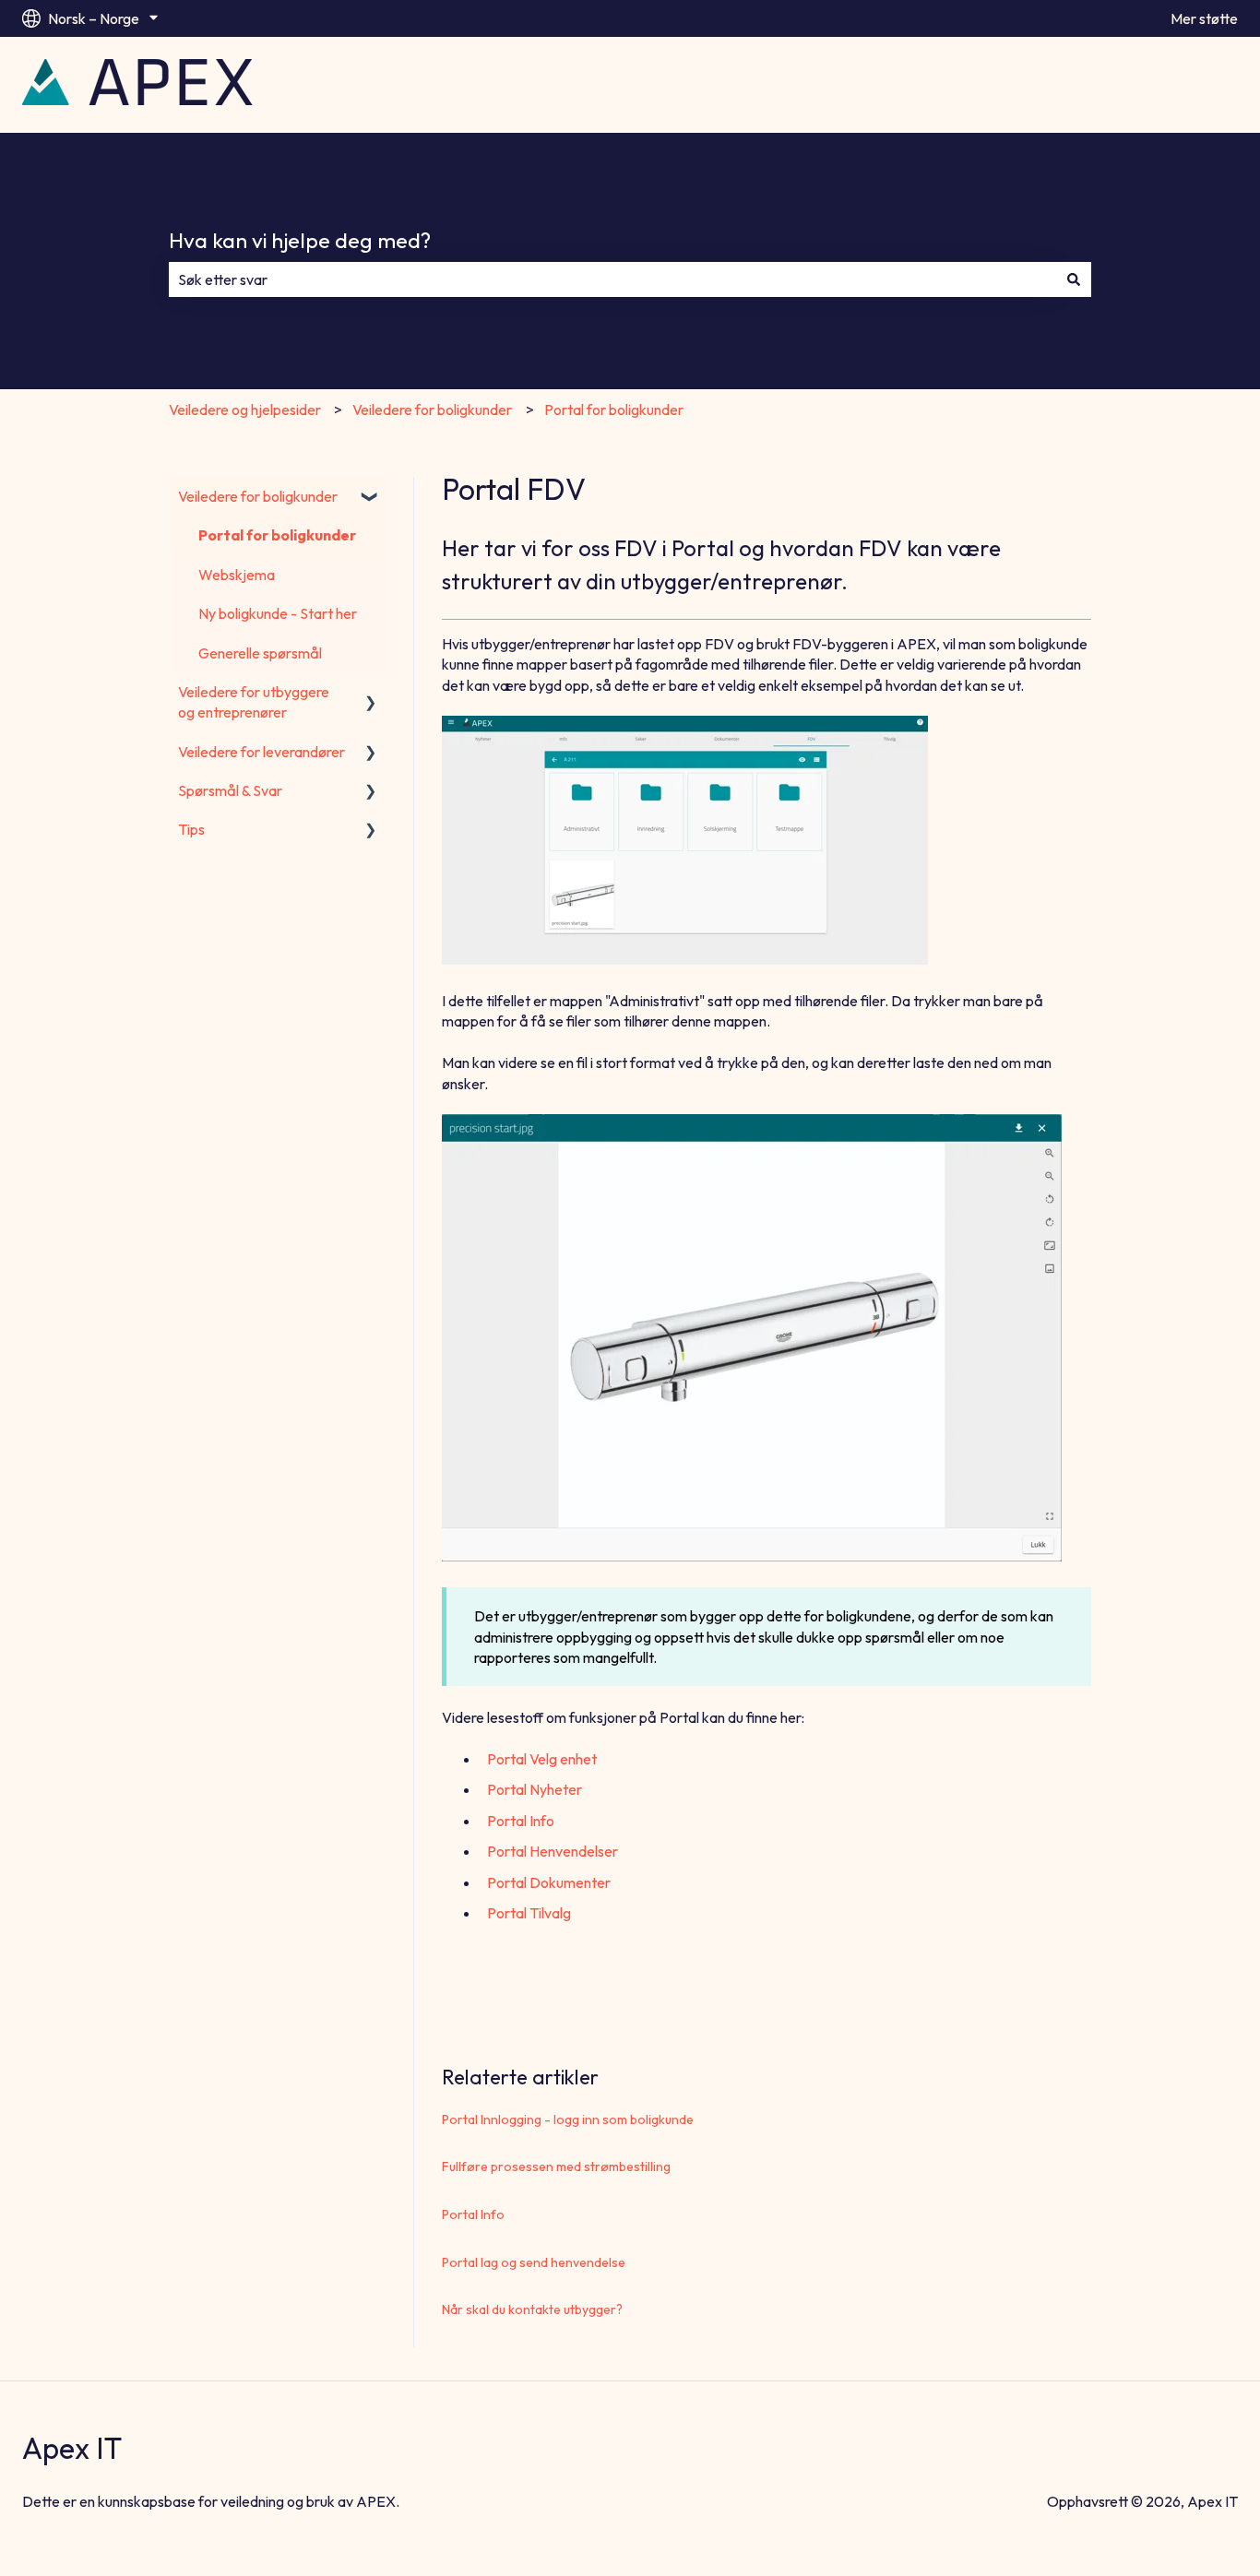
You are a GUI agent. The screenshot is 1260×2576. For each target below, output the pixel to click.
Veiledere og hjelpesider (245, 410)
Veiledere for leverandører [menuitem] (262, 752)
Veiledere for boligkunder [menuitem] (258, 496)
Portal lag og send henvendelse (534, 2262)
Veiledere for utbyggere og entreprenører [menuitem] (254, 702)
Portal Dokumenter (549, 1882)
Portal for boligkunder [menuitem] (277, 535)
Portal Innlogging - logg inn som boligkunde (568, 2119)
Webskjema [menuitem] (237, 575)
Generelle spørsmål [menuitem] (260, 653)
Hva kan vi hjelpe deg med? (300, 240)
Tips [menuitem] (191, 829)
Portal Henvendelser (553, 1851)
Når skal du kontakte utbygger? (532, 2309)
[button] (371, 498)
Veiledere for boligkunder (432, 410)
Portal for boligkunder (614, 410)
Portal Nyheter (535, 1789)
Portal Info (521, 1821)
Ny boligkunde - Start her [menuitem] (278, 613)
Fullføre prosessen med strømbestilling (556, 2166)
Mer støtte (1204, 18)
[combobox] (612, 279)
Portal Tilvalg (529, 1913)
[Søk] (1074, 279)
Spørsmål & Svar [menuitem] (230, 790)
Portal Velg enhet (542, 1759)
